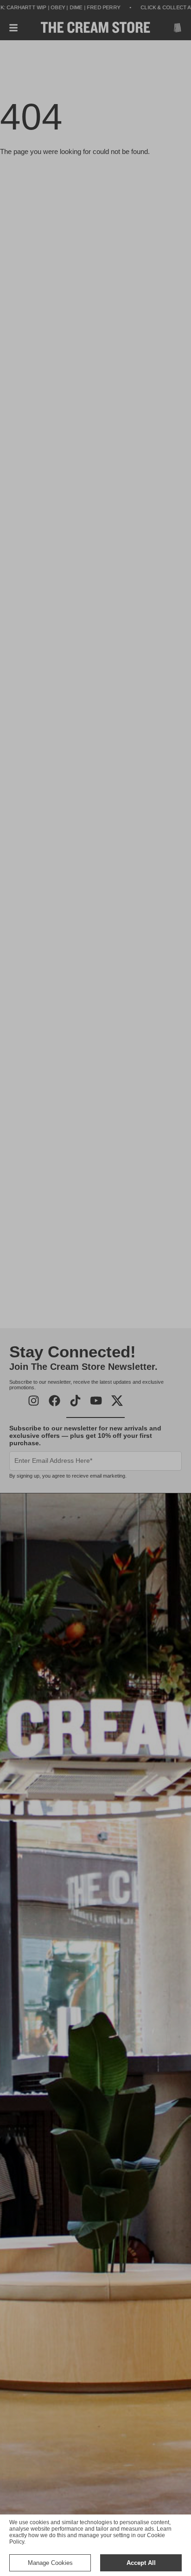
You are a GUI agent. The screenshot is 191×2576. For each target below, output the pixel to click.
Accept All (141, 2563)
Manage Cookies (50, 2563)
